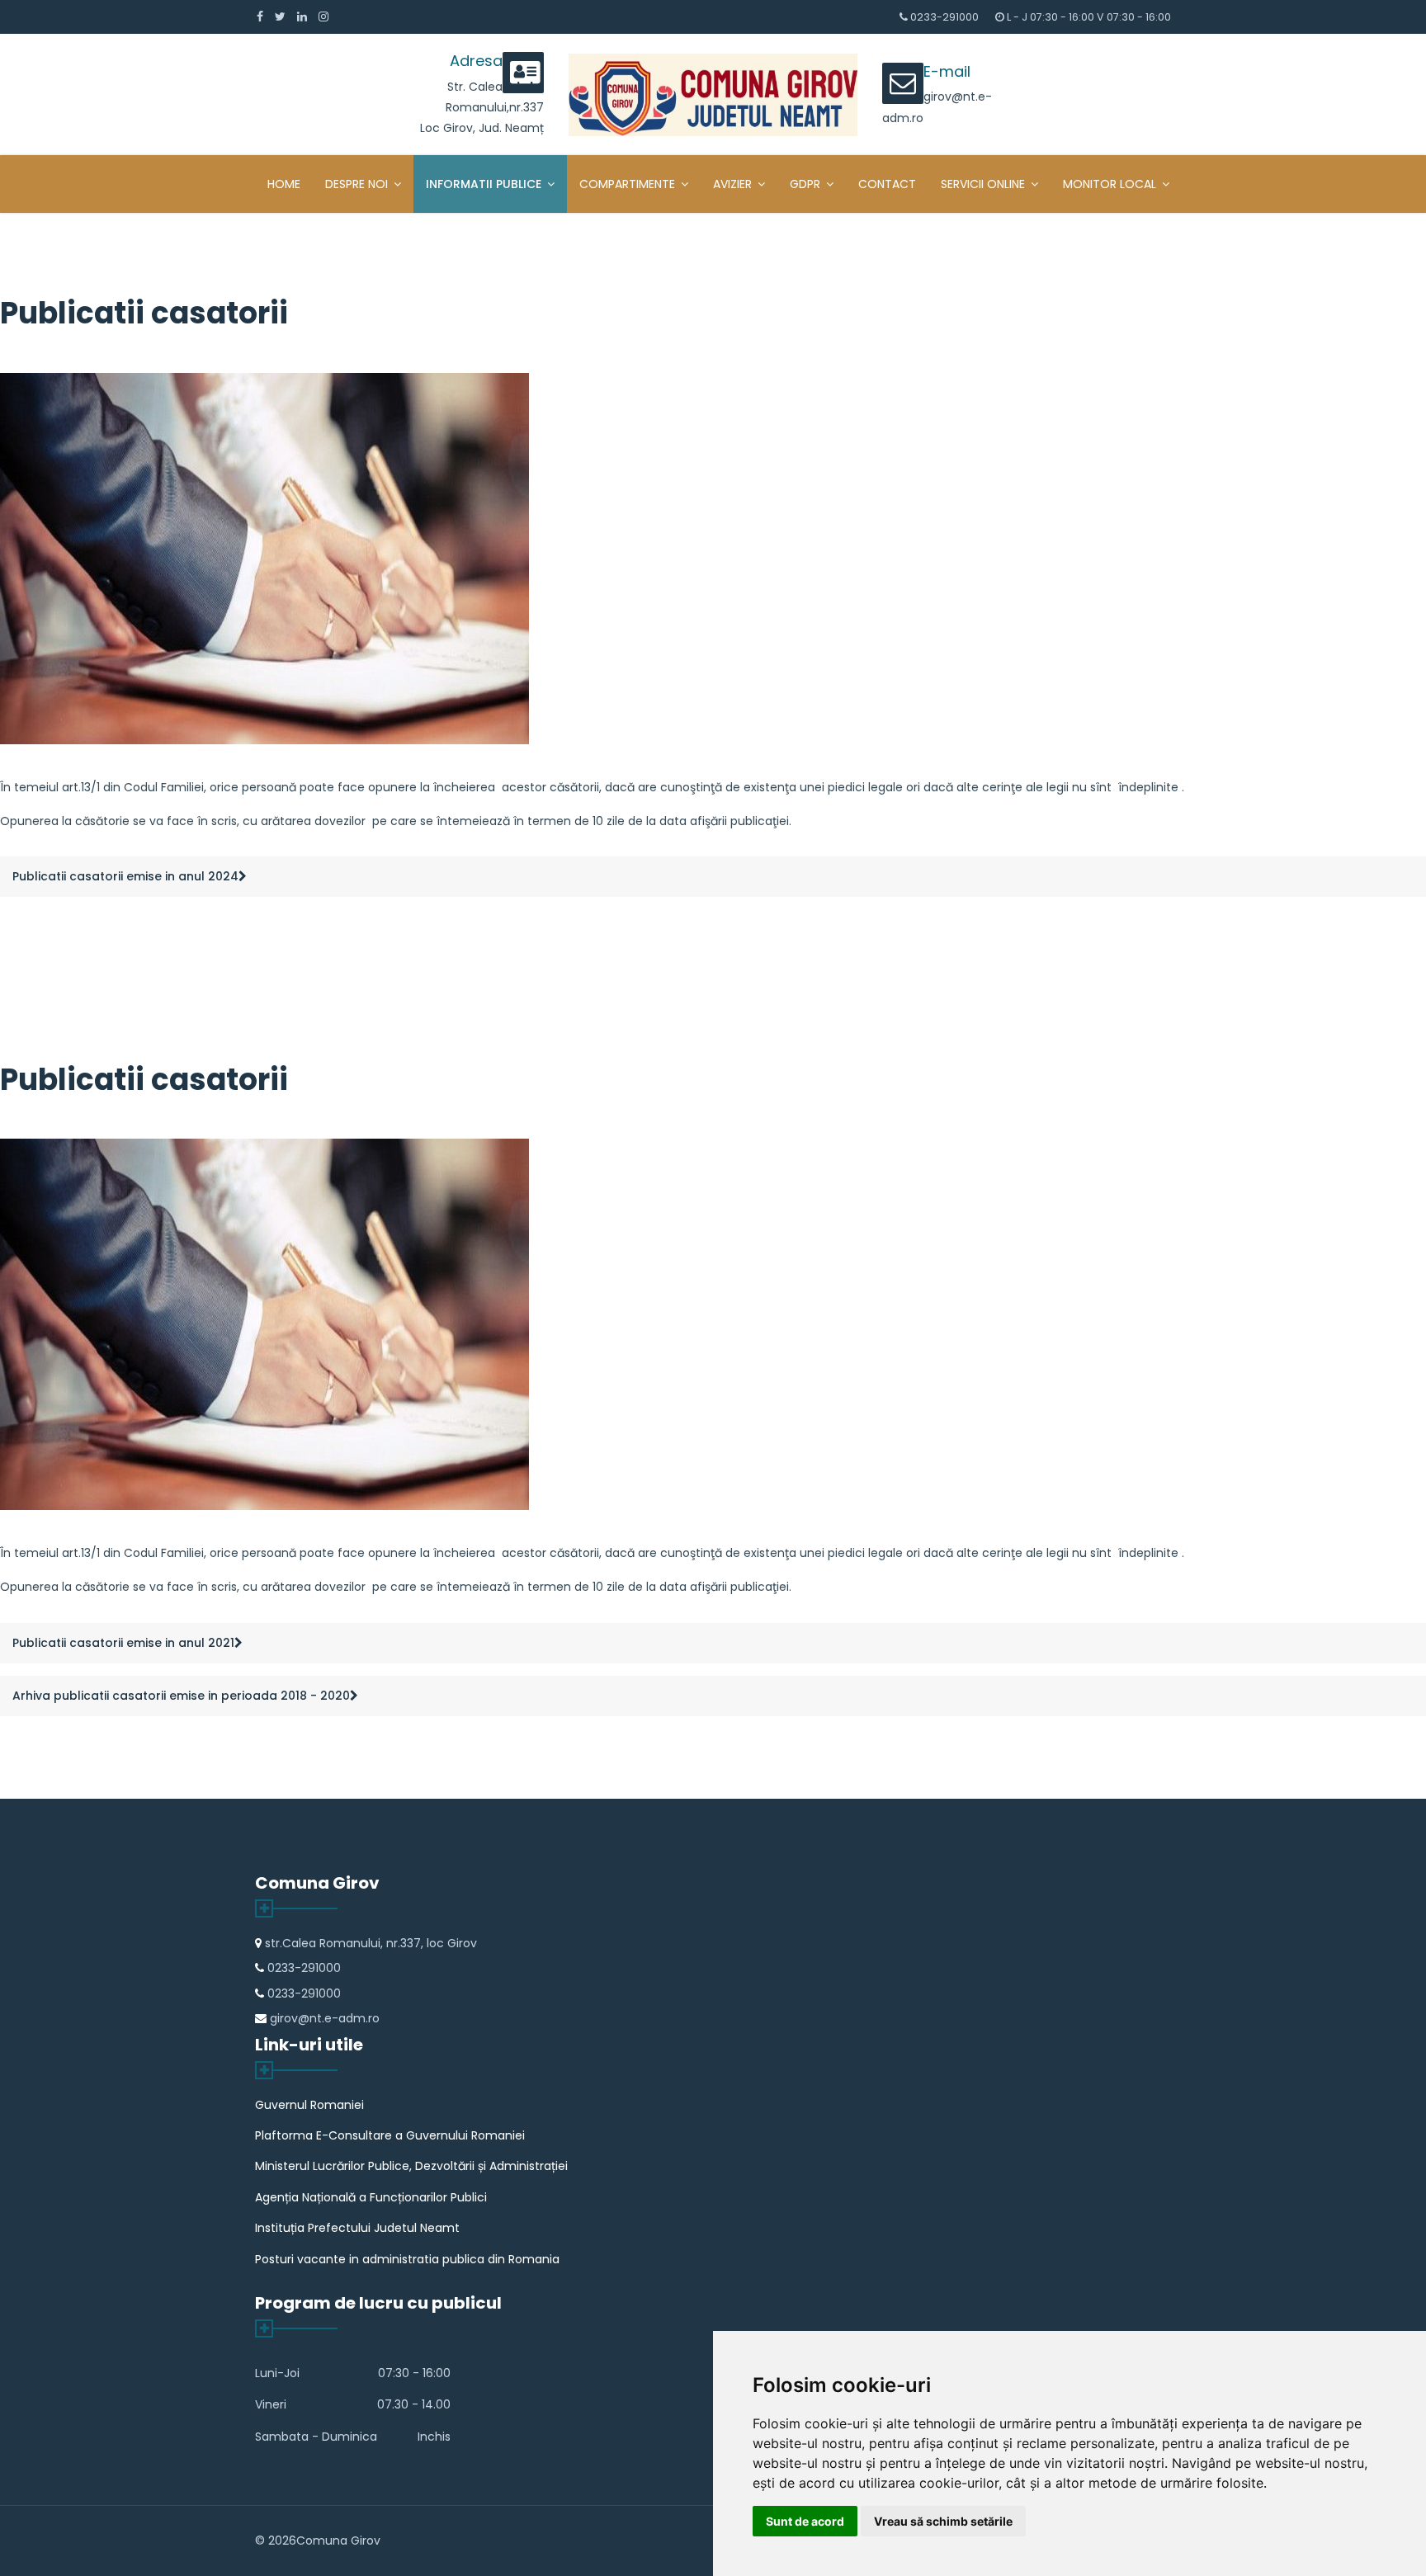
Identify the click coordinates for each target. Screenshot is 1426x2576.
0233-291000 (944, 17)
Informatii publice (484, 184)
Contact (887, 184)
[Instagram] (323, 17)
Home (284, 184)
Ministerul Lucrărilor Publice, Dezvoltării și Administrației (411, 2166)
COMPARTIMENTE (627, 184)
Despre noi (356, 184)
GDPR (805, 184)
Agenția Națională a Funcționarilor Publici (371, 2197)
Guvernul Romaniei (309, 2105)
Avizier (732, 184)
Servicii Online (983, 184)
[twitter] (280, 17)
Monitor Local (1110, 184)
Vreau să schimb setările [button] (943, 2521)
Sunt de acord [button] (805, 2521)
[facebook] (260, 17)
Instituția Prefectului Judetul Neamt (357, 2228)
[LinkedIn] (302, 17)
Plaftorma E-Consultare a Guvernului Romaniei (390, 2135)
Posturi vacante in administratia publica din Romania (407, 2259)
